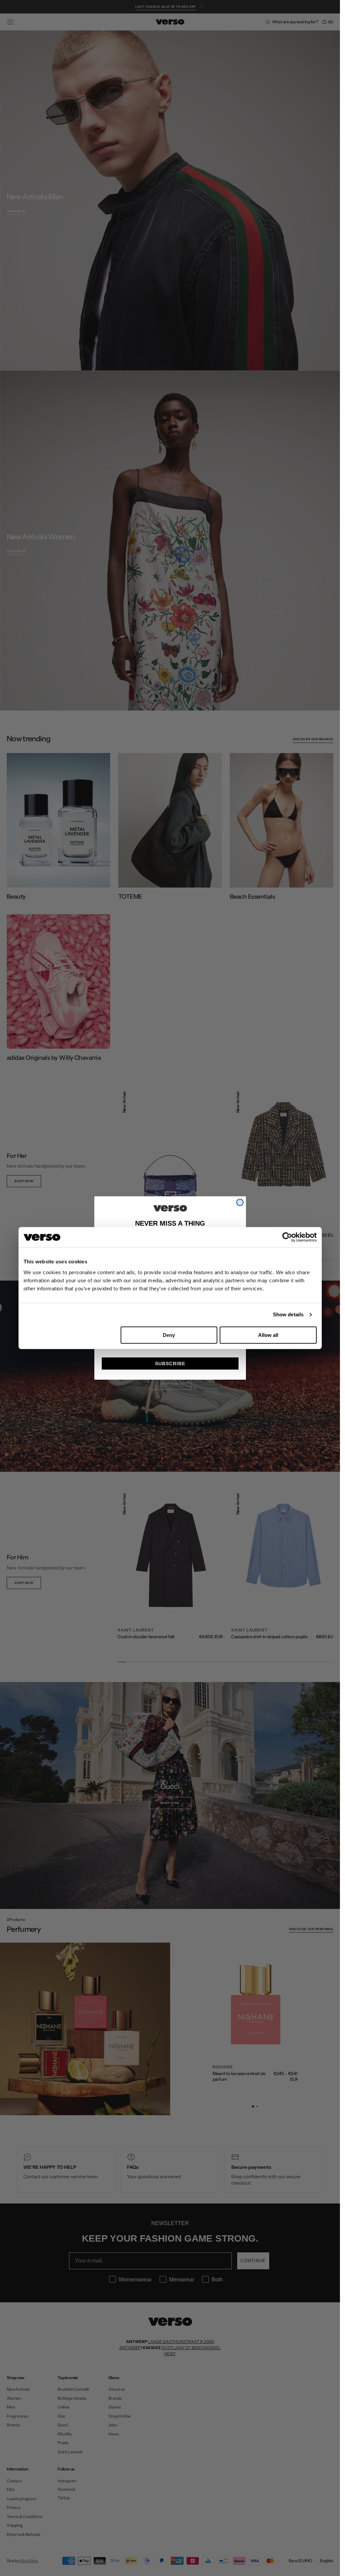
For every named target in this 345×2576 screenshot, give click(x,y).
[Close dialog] (240, 1202)
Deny (169, 1335)
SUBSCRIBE (170, 1364)
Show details (288, 1314)
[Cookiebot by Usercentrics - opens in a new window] (287, 1237)
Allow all (268, 1335)
